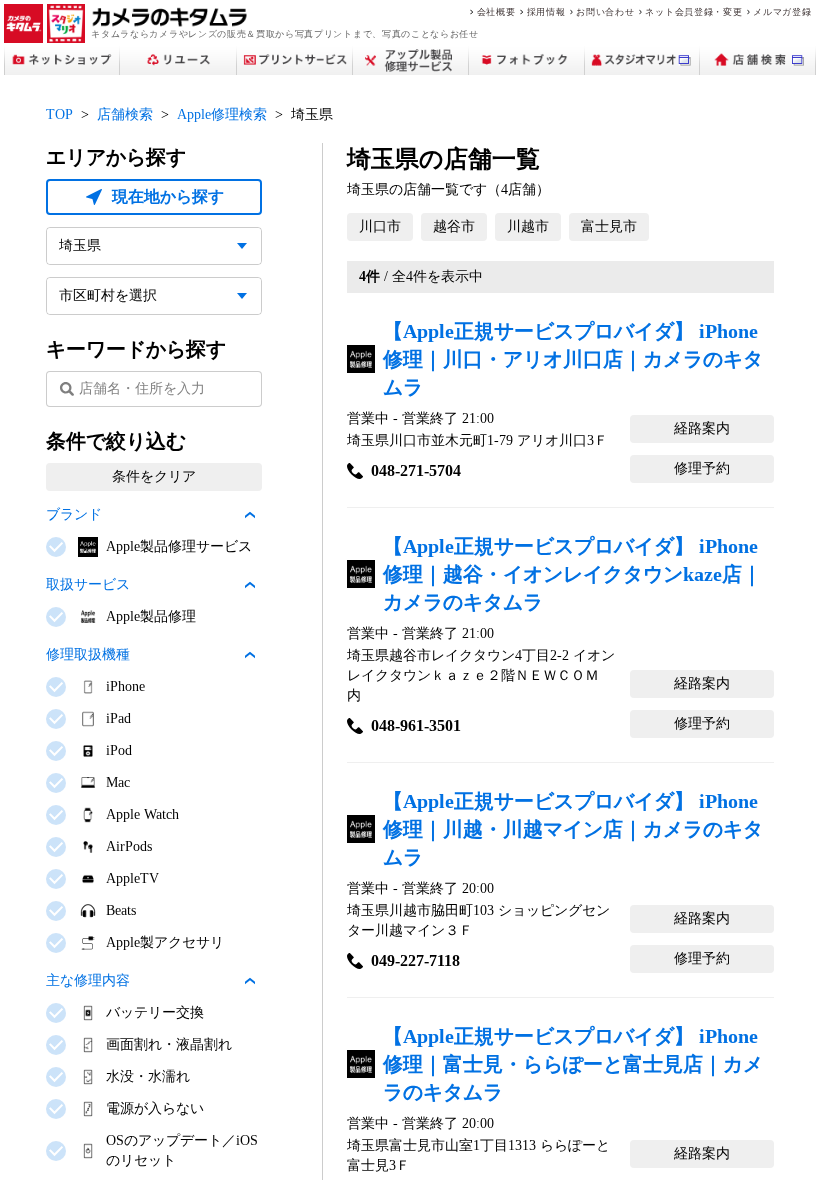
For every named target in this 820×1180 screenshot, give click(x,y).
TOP (59, 114)
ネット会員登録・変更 (693, 11)
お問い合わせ (605, 11)
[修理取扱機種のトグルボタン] (250, 655)
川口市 (380, 226)
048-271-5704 (416, 470)
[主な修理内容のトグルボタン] (250, 981)
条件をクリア (154, 476)
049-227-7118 (415, 960)
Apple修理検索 (222, 114)
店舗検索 (125, 114)
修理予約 (702, 468)
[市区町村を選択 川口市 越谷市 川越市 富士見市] (154, 296)
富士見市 (609, 226)
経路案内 (702, 428)
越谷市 (454, 226)
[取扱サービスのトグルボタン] (250, 585)
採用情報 (546, 11)
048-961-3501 (416, 725)
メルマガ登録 (782, 11)
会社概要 (496, 11)
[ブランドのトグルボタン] (250, 515)
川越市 (528, 226)
